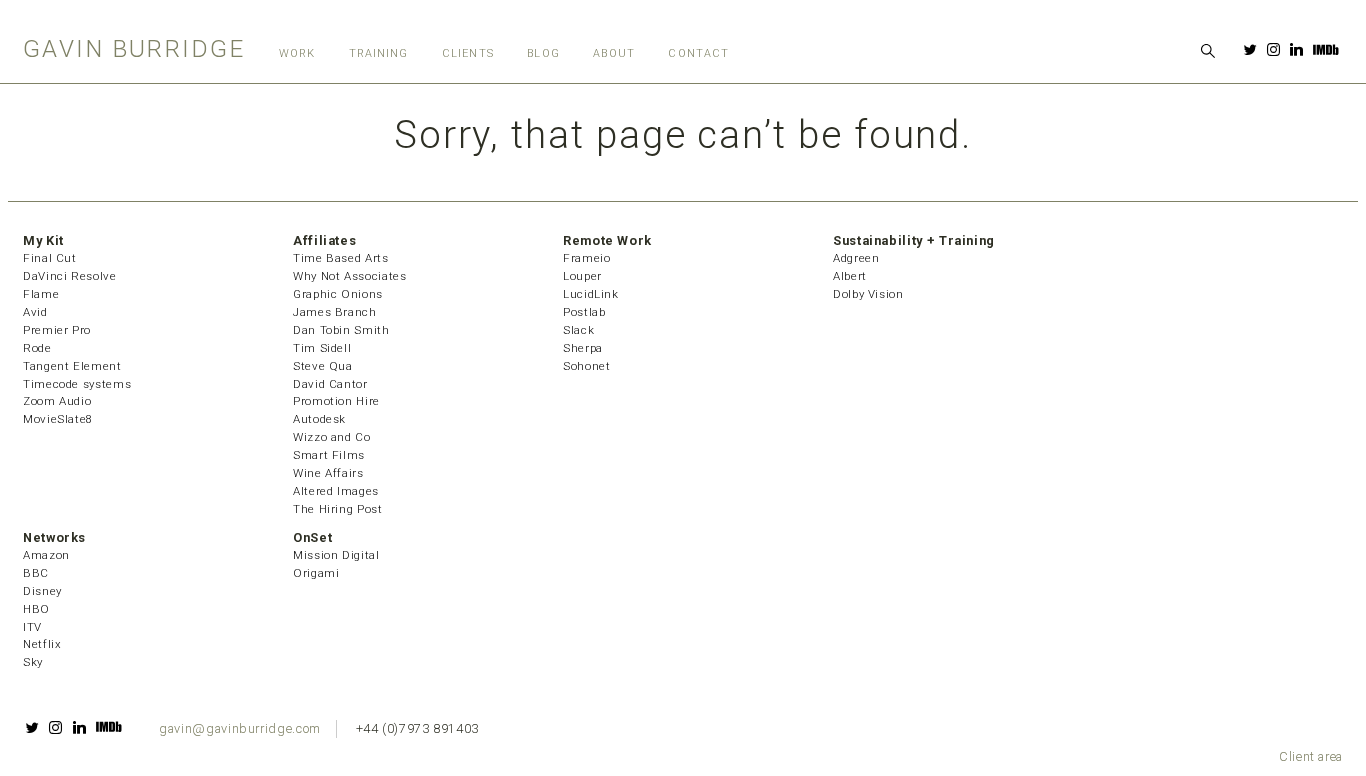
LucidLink (591, 294)
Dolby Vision (868, 294)
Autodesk (319, 419)
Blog (543, 53)
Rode (37, 348)
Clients (468, 53)
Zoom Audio (57, 401)
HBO (36, 609)
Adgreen (856, 258)
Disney (42, 591)
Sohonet (586, 366)
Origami (316, 573)
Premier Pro (57, 330)
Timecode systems (77, 384)
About (613, 53)
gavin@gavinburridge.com (240, 728)
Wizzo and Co (332, 437)
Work (297, 53)
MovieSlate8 (58, 419)
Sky (33, 662)
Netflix (42, 644)
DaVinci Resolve (70, 276)
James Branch (335, 312)
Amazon (46, 555)
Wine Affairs (328, 473)
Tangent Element (72, 366)
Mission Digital (336, 555)
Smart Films (329, 455)
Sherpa (583, 348)
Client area (1311, 756)
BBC (36, 573)
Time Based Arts (341, 258)
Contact (698, 53)
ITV (32, 627)
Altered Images (336, 491)
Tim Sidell (322, 348)
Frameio (586, 258)
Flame (41, 294)
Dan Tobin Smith (341, 330)
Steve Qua (323, 366)
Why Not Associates (350, 276)
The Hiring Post (338, 509)
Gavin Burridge (134, 48)
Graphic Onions (338, 294)
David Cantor (330, 384)
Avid (35, 312)
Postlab (584, 312)
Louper (582, 276)
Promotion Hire (336, 401)
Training (379, 53)
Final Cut (50, 258)
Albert (850, 276)
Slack (578, 330)
